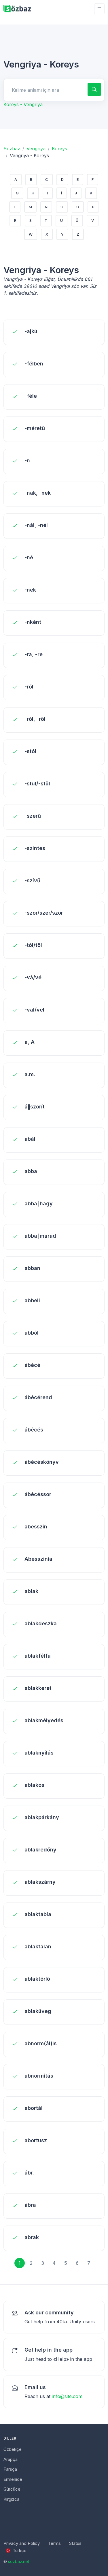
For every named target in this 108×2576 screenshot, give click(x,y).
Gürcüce (12, 2489)
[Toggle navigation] (99, 9)
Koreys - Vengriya (23, 104)
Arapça (11, 2459)
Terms (54, 2543)
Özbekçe (13, 2449)
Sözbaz (12, 149)
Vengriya (36, 149)
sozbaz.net (19, 2561)
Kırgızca (11, 2499)
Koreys (59, 149)
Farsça (10, 2469)
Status (75, 2543)
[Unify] (17, 9)
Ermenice (13, 2479)
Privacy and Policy (22, 2543)
